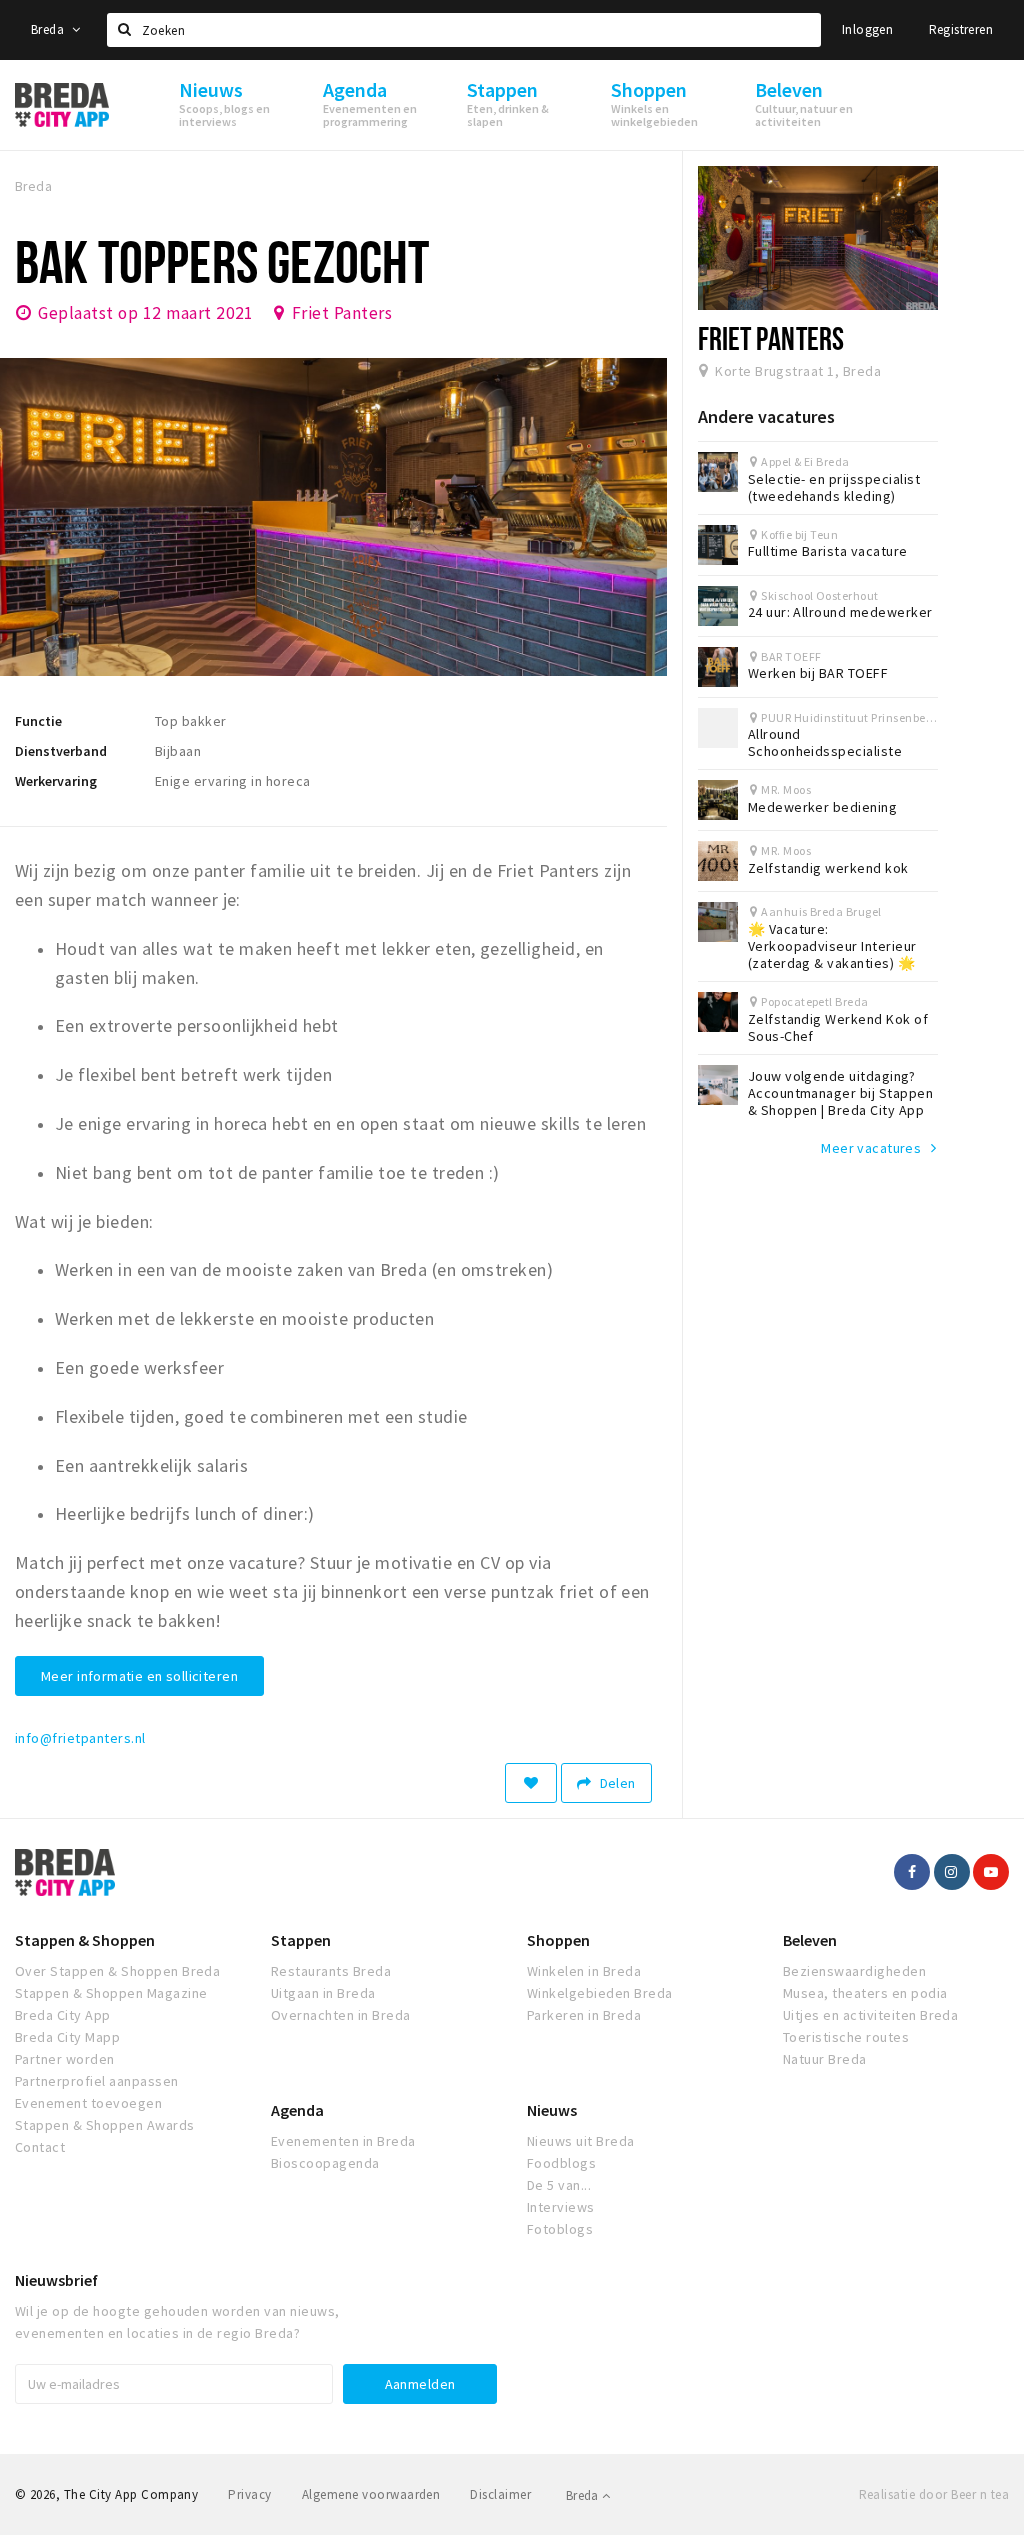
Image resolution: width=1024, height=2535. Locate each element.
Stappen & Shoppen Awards (105, 2125)
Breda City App (63, 2015)
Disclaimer (500, 2494)
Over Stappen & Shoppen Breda (117, 1971)
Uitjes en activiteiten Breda (870, 2015)
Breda (49, 29)
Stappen (301, 1940)
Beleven (810, 1940)
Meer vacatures (871, 1148)
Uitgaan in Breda (323, 1993)
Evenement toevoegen (88, 2103)
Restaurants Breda (331, 1971)
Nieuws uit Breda (581, 2141)
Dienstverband (61, 751)
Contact (40, 2147)
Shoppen (558, 1940)
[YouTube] (991, 1872)
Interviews (561, 2207)
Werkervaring (56, 781)
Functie (38, 721)
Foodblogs (561, 2163)
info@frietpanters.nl (80, 1738)
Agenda (297, 2110)
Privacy (249, 2494)
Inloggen (867, 29)
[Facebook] (912, 1872)
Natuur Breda (825, 2059)
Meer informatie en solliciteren (139, 1676)
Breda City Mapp (67, 2037)
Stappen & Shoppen (85, 1940)
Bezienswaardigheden (854, 1971)
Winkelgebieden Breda (600, 1993)
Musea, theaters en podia (865, 1993)
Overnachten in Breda (341, 2015)
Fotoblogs (560, 2229)
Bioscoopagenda (325, 2163)
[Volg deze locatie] (531, 1783)
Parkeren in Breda (584, 2015)
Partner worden (65, 2059)
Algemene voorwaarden (371, 2494)
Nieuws (552, 2110)
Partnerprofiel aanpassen (97, 2081)
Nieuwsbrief (56, 2280)
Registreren (961, 29)
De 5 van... (559, 2185)
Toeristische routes (846, 2037)
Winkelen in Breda (584, 1971)
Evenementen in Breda (343, 2141)
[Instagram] (952, 1872)
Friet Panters (342, 313)
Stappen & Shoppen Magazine (111, 1993)
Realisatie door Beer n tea (934, 2494)
